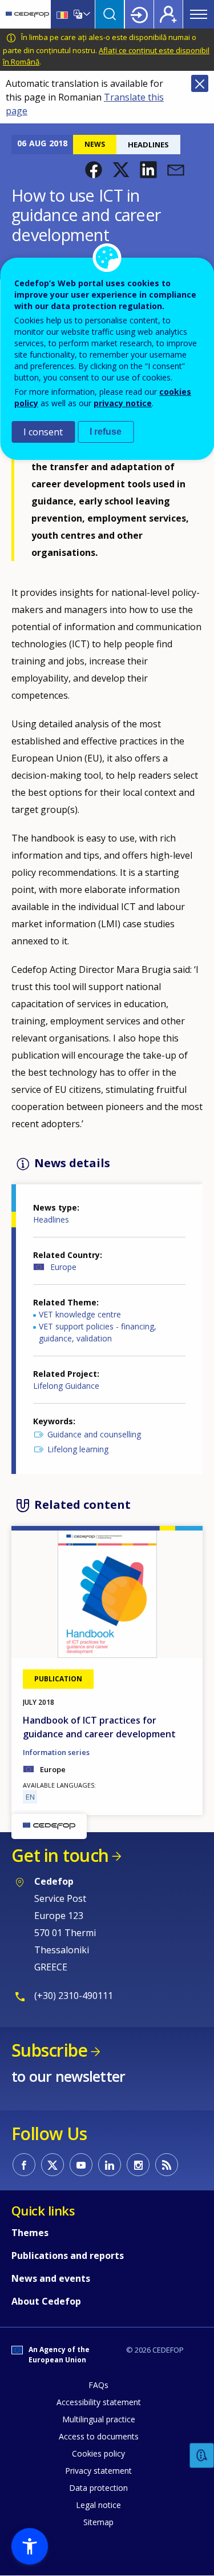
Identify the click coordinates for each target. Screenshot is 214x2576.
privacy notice (123, 403)
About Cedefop (46, 2301)
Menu (199, 14)
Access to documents (99, 2436)
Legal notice (98, 2505)
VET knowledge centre (80, 1314)
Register (168, 14)
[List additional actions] (86, 14)
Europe (63, 1267)
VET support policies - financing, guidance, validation (98, 1332)
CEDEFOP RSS (167, 2165)
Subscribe (49, 2050)
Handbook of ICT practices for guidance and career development (99, 1727)
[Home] (27, 14)
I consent (43, 432)
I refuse (106, 432)
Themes (30, 2233)
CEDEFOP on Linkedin (110, 2165)
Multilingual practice (99, 2419)
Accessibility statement (99, 2402)
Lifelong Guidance (66, 1386)
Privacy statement (98, 2471)
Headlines (51, 1219)
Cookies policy (98, 2453)
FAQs (98, 2385)
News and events (51, 2278)
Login (139, 14)
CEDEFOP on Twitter (53, 2165)
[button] (94, 170)
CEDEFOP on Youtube (81, 2165)
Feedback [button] (202, 2456)
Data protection (98, 2488)
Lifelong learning (78, 1449)
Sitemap (98, 2522)
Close (200, 83)
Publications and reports (68, 2255)
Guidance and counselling (94, 1434)
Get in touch (60, 1855)
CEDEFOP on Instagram (138, 2165)
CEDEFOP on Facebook (24, 2165)
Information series (56, 1752)
